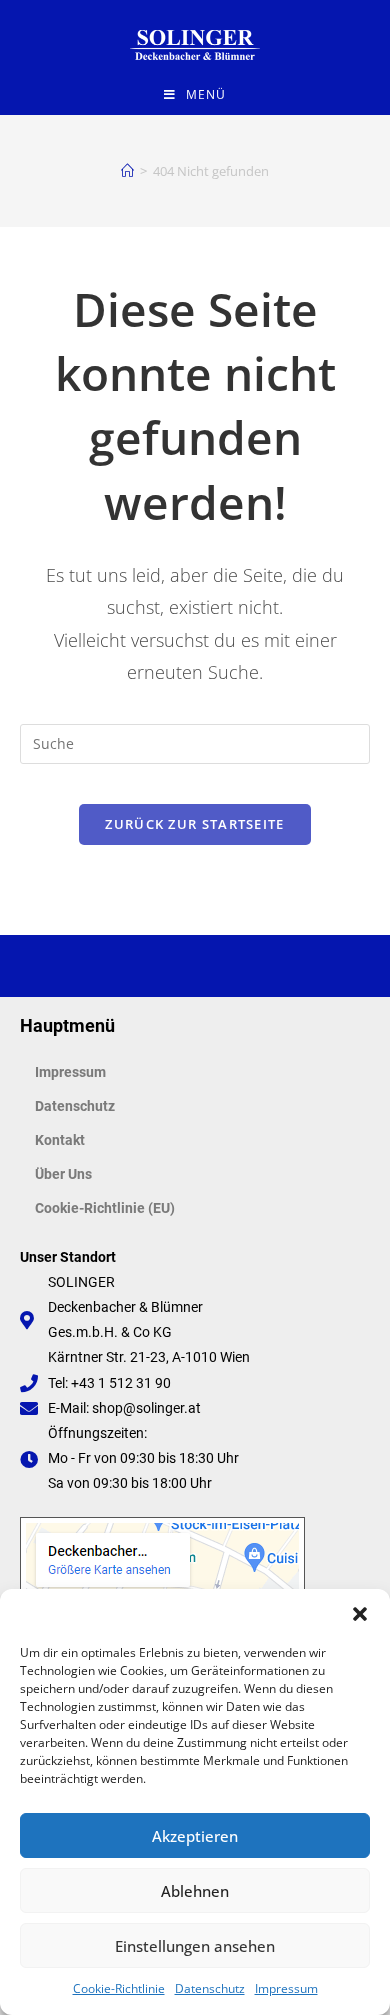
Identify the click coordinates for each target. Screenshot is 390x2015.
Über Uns (63, 1174)
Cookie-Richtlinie (119, 1988)
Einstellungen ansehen (195, 1946)
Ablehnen (195, 1891)
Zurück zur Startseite (194, 824)
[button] (360, 1614)
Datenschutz (210, 1988)
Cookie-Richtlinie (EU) (105, 1208)
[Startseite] (127, 171)
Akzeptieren (195, 1836)
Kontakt (60, 1140)
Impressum (286, 1988)
